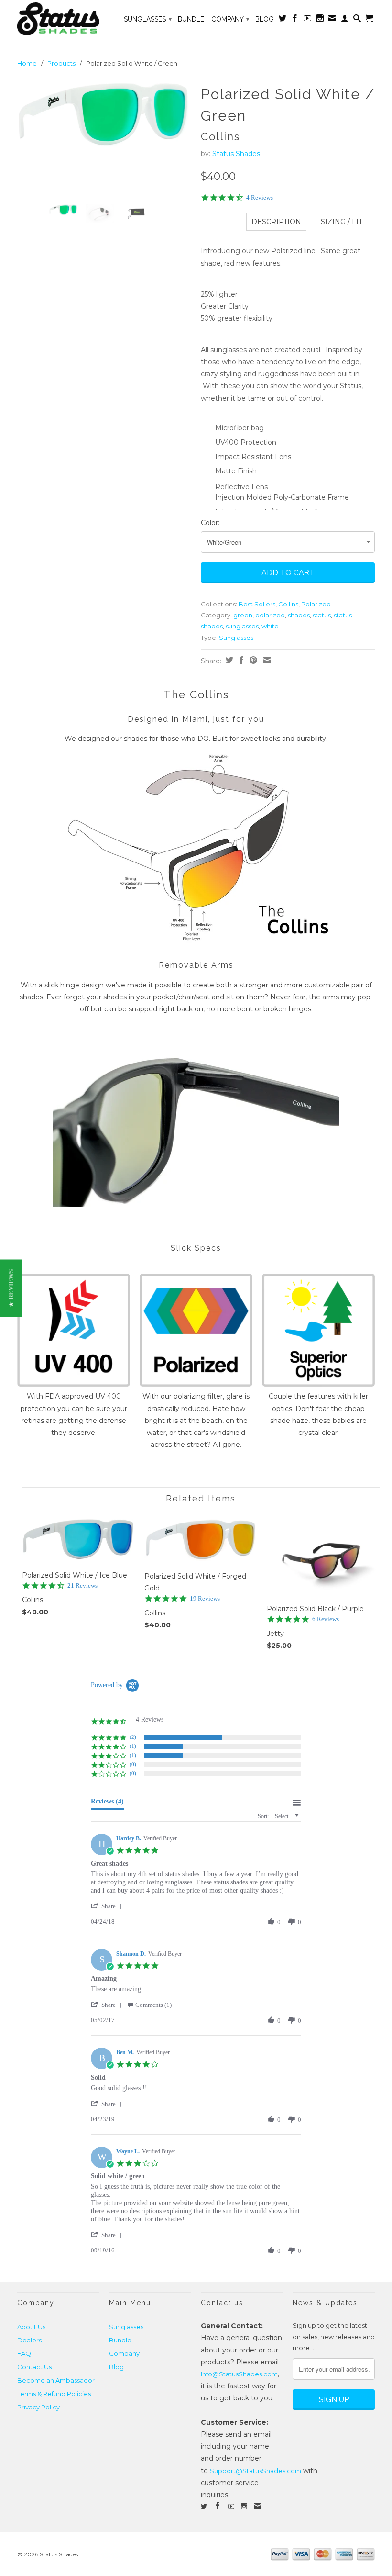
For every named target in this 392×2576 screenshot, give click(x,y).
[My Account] (345, 20)
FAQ (24, 2353)
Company (230, 19)
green (243, 615)
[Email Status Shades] (332, 20)
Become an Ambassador (56, 2380)
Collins (288, 604)
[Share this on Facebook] (240, 660)
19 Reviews (205, 1598)
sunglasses (242, 626)
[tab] (107, 1803)
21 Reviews (82, 1585)
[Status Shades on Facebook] (295, 20)
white (270, 626)
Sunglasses (148, 19)
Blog (265, 19)
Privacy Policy (38, 2407)
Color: (210, 523)
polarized (270, 615)
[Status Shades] (58, 20)
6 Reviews (326, 1619)
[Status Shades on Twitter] (283, 20)
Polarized (316, 604)
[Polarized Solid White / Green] (104, 115)
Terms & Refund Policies (54, 2394)
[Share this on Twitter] (228, 660)
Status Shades (236, 154)
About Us (31, 2327)
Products (61, 63)
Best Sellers (257, 604)
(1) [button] (133, 1746)
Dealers (29, 2340)
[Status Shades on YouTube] (307, 20)
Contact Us (34, 2367)
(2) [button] (133, 1737)
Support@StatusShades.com (256, 2471)
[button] (108, 1906)
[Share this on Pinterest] (252, 660)
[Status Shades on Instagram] (320, 20)
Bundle (191, 19)
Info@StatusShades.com (239, 2374)
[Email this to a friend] (266, 660)
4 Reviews (260, 197)
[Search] (357, 20)
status (322, 615)
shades (299, 615)
